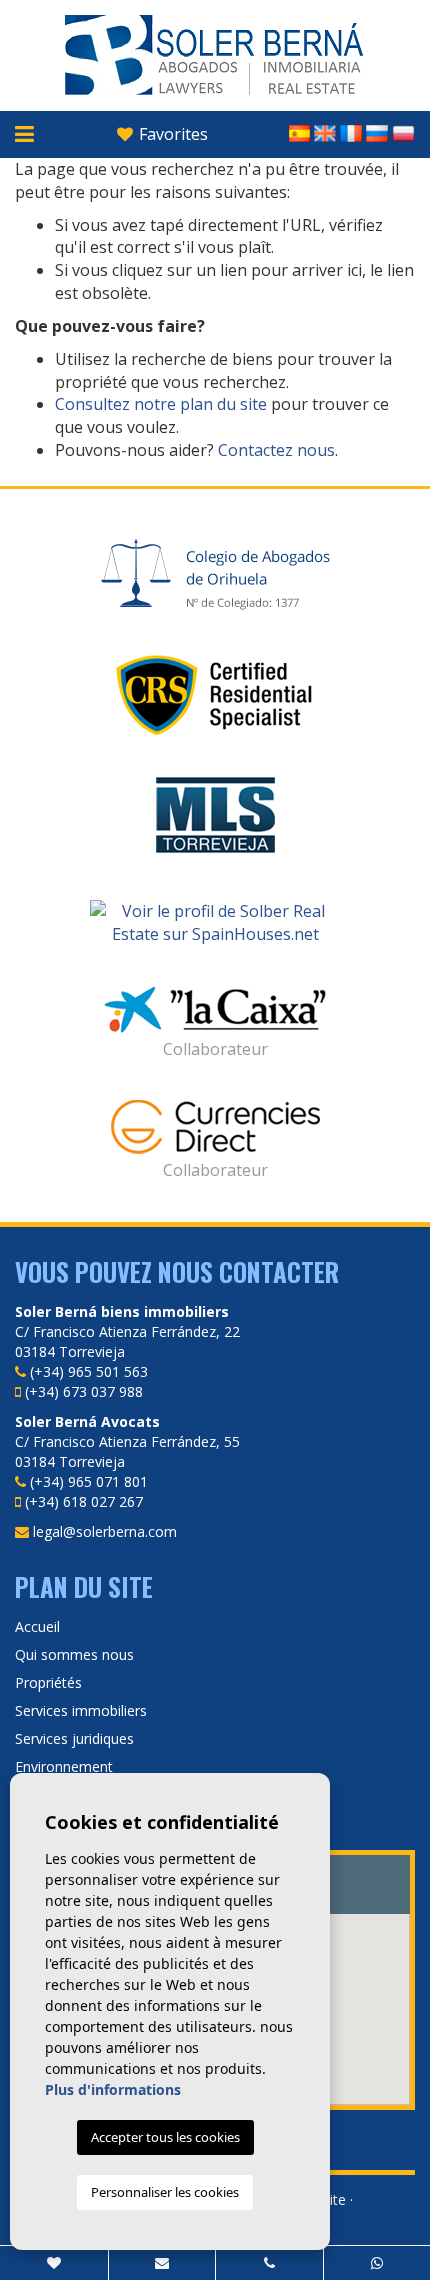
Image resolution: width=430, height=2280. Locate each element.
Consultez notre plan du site (161, 404)
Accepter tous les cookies (165, 2137)
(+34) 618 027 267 (84, 1501)
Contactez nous (276, 450)
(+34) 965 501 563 (89, 1371)
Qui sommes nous (74, 1654)
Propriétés (48, 1682)
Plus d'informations (113, 2089)
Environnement (64, 1766)
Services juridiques (74, 1738)
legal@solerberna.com (105, 1531)
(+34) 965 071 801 (89, 1481)
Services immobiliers (81, 1710)
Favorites (171, 134)
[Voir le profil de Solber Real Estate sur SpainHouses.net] (215, 923)
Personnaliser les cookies (165, 2192)
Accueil (37, 1626)
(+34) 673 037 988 (84, 1391)
